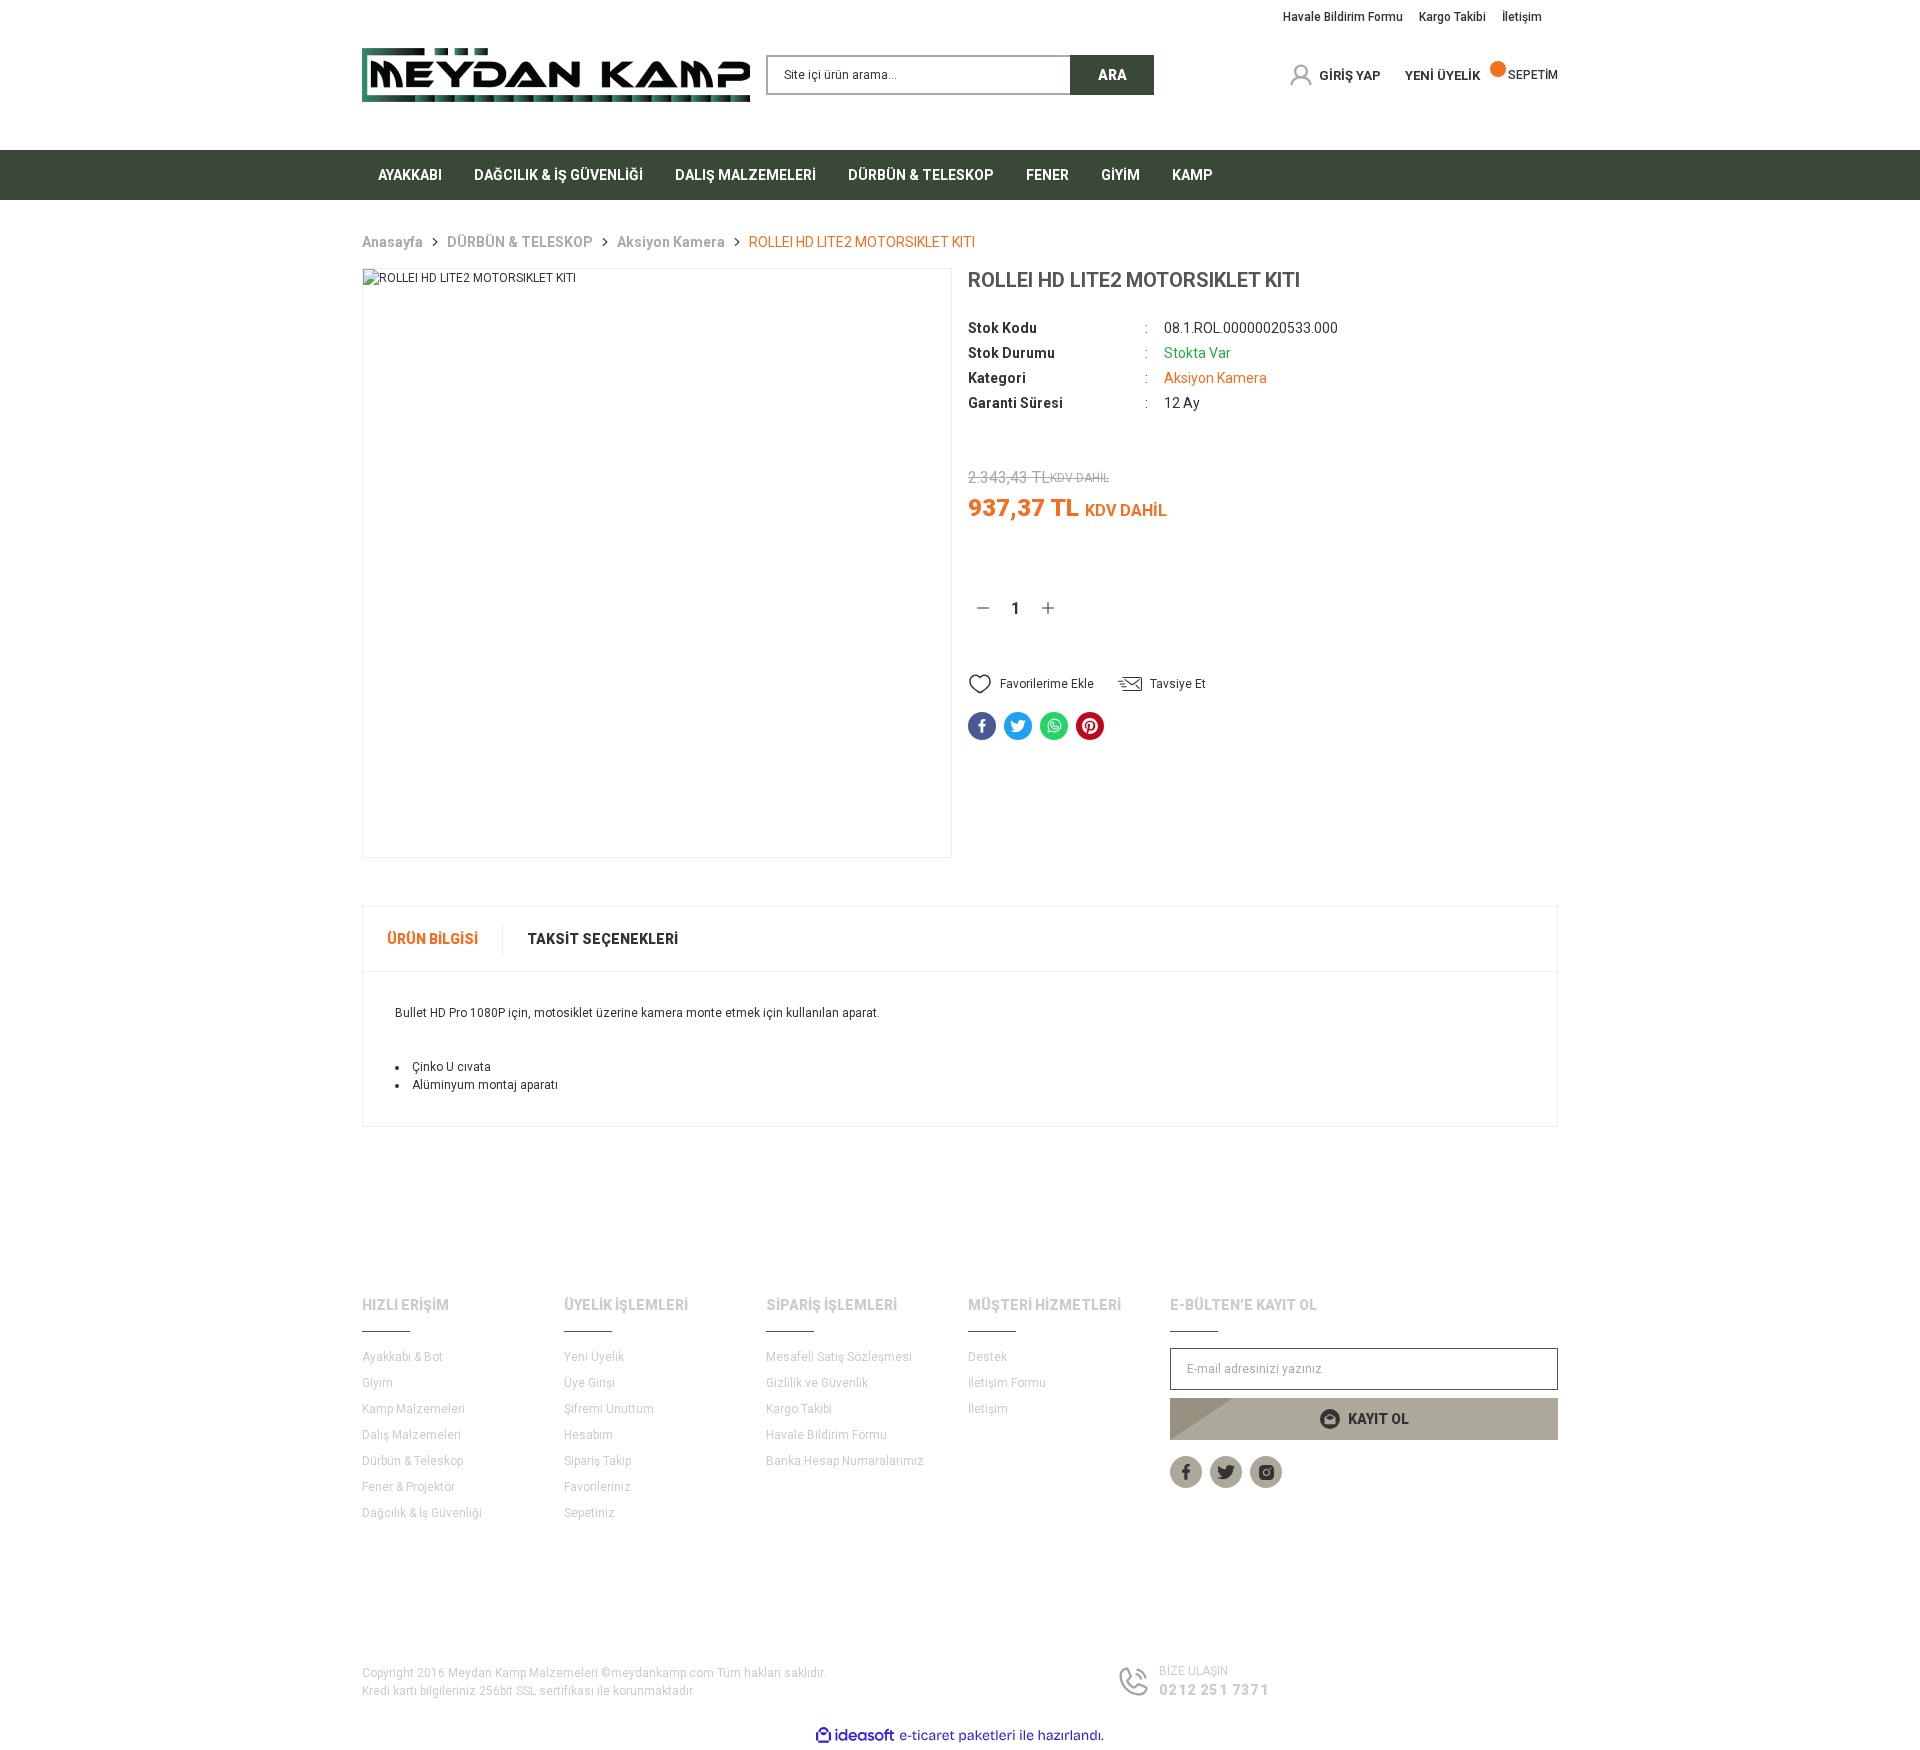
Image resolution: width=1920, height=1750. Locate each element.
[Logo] (556, 75)
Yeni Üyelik (594, 1357)
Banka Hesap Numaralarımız (845, 1461)
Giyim (377, 1383)
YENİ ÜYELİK (1442, 75)
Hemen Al (1442, 607)
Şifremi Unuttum (609, 1409)
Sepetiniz (589, 1513)
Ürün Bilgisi (432, 939)
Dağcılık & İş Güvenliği (422, 1513)
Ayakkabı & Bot (402, 1357)
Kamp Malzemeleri (413, 1409)
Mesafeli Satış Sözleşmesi (839, 1357)
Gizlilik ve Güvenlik (817, 1383)
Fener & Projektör (408, 1487)
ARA (1112, 75)
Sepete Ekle (1194, 607)
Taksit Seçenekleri (602, 939)
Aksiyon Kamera (1215, 378)
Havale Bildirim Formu (826, 1435)
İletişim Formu (1007, 1383)
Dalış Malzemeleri (411, 1435)
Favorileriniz (597, 1487)
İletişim (988, 1409)
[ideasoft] (855, 1735)
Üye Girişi (589, 1383)
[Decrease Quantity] (983, 608)
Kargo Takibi (799, 1409)
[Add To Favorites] (1031, 684)
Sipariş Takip (597, 1461)
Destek (987, 1357)
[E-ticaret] (957, 1736)
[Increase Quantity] (1048, 608)
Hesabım (588, 1435)
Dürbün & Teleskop (412, 1461)
